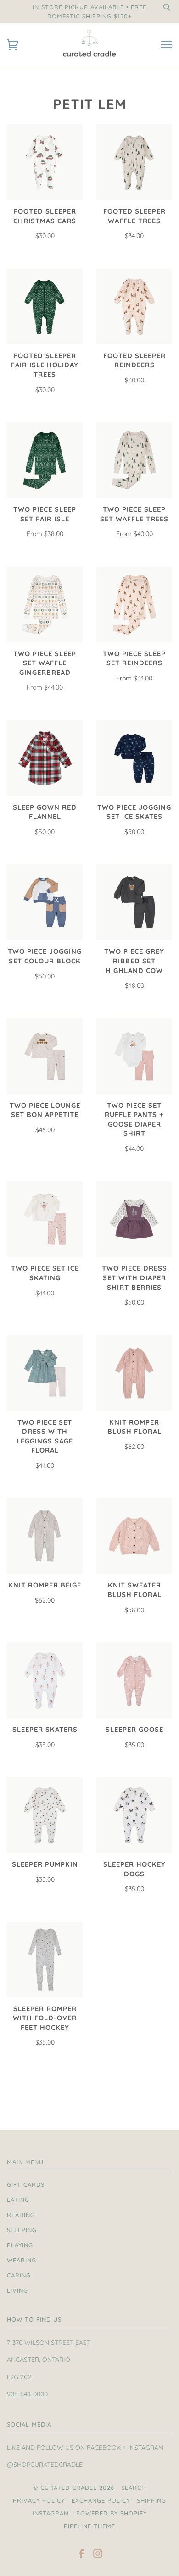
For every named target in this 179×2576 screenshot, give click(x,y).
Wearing (22, 2260)
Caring (19, 2275)
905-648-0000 (27, 2394)
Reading (21, 2215)
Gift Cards (26, 2184)
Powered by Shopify (112, 2513)
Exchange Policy (101, 2500)
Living (17, 2290)
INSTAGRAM (51, 2513)
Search (134, 2488)
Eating (18, 2200)
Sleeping (22, 2230)
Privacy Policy (39, 2500)
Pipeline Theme (89, 2526)
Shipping (151, 2500)
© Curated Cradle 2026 (74, 2488)
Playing (20, 2245)
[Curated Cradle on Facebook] (81, 2555)
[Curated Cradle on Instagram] (98, 2555)
